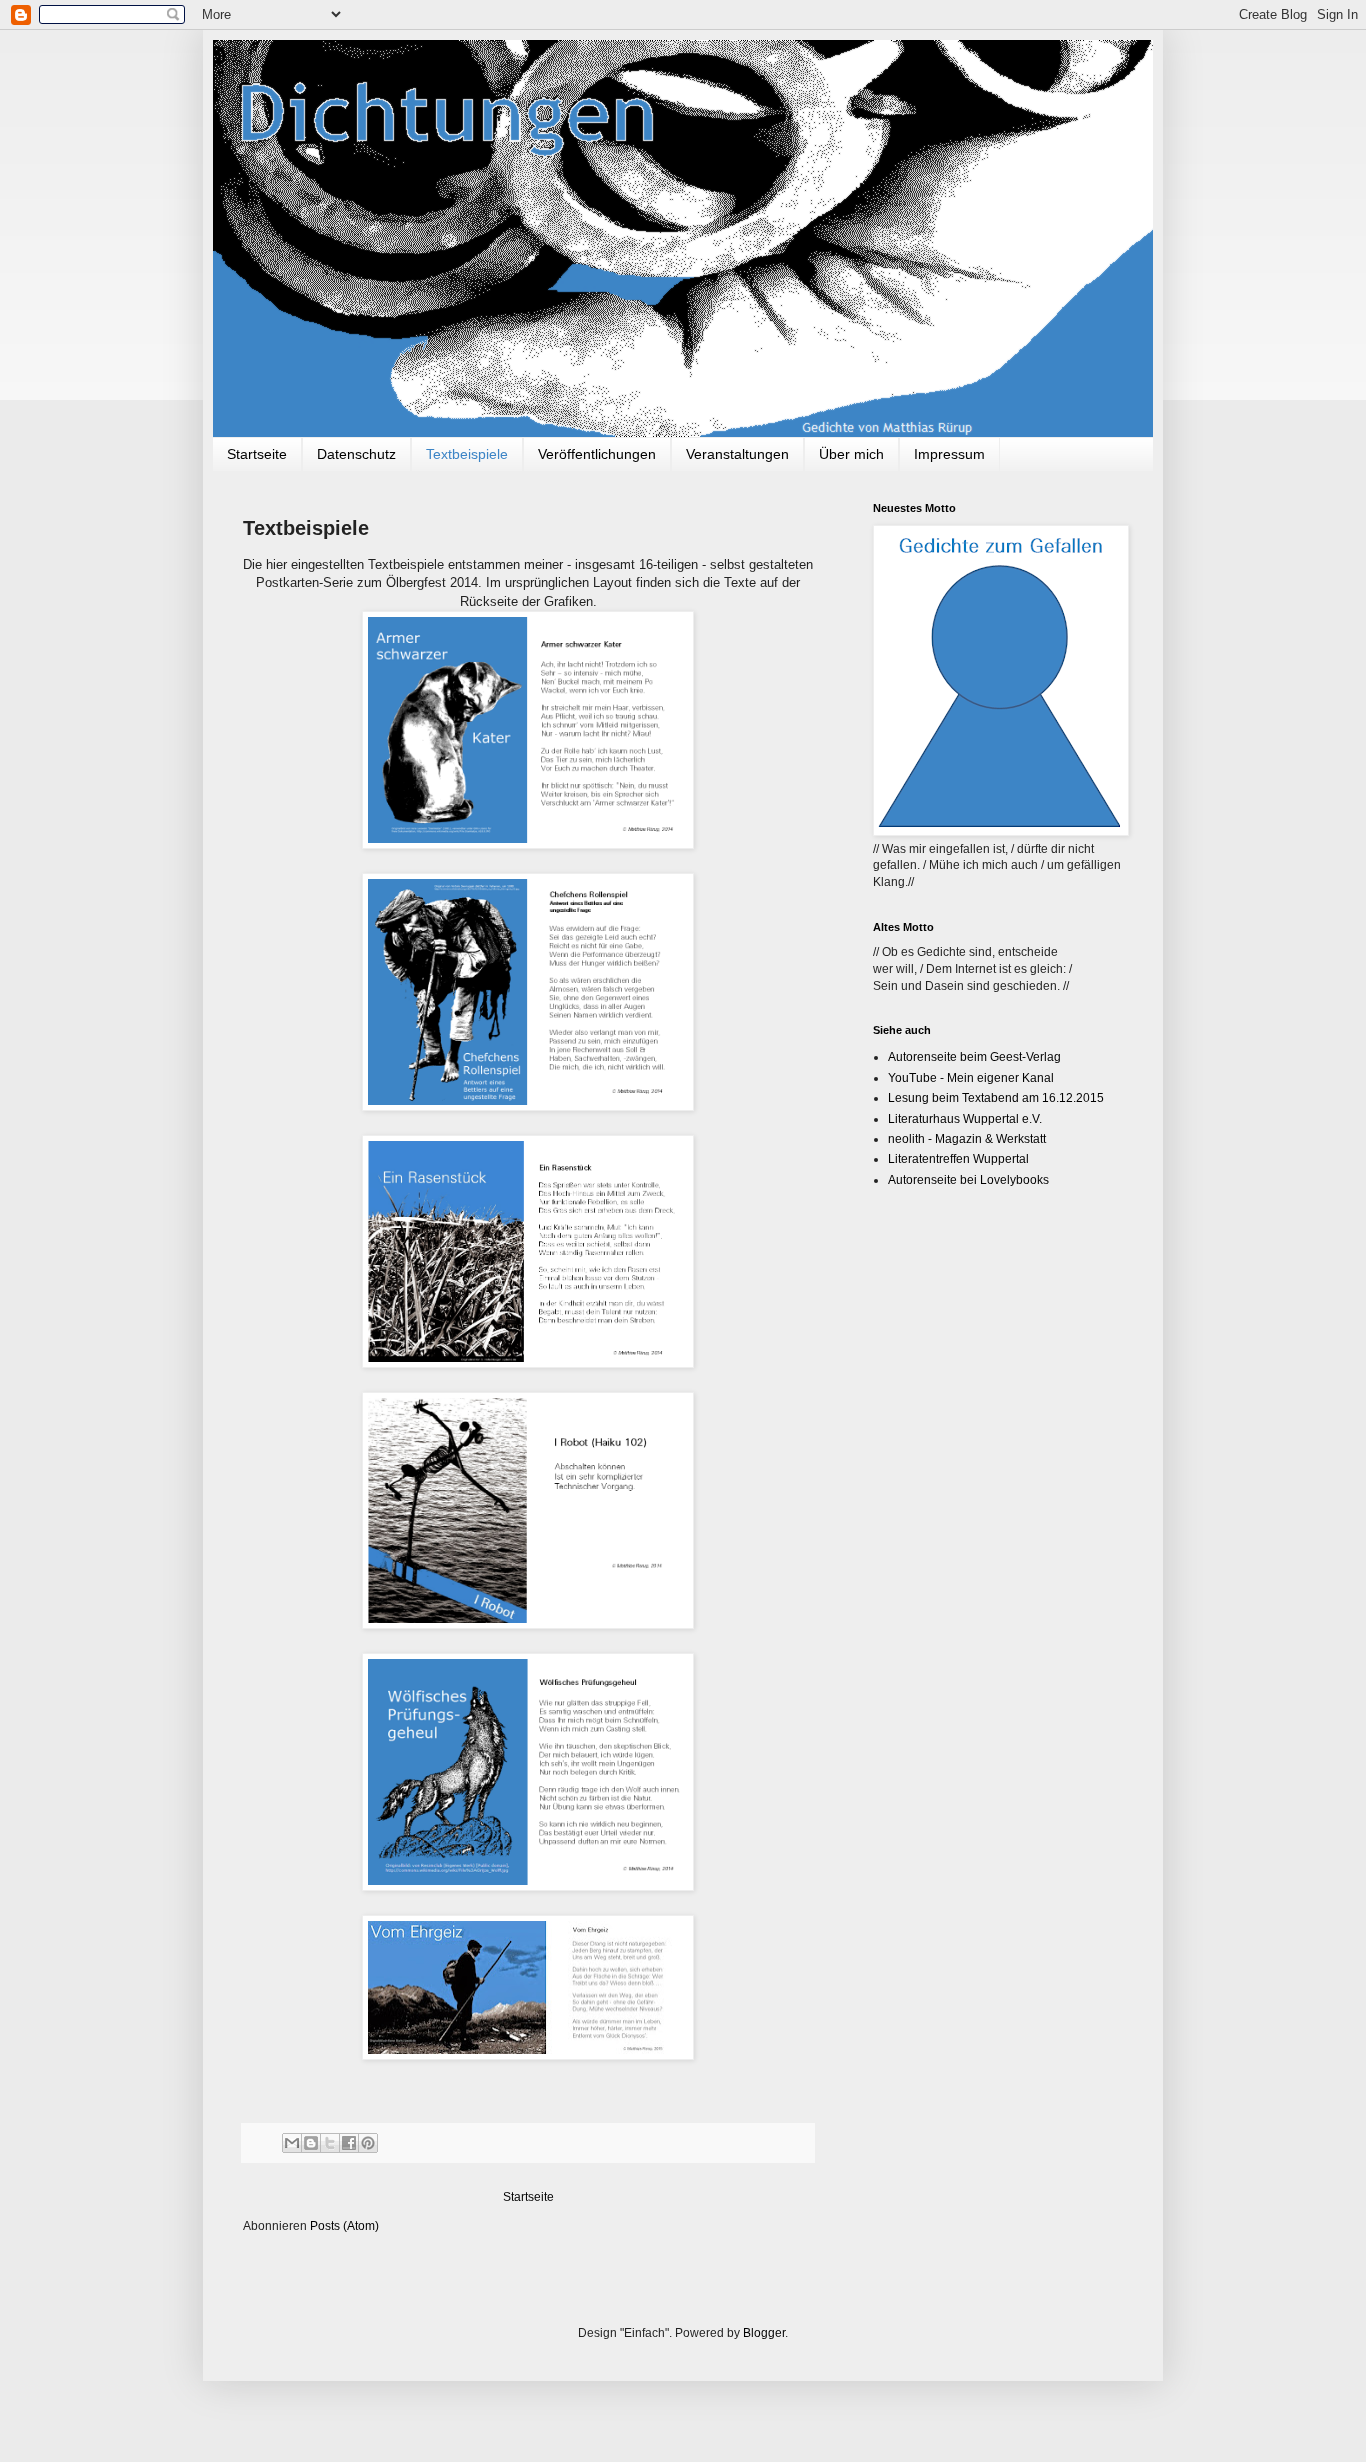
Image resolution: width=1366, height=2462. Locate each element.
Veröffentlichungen (597, 454)
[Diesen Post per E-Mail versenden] (292, 2143)
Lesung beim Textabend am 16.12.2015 (996, 1098)
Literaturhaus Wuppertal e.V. (965, 1119)
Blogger (764, 2333)
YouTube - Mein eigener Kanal (971, 1078)
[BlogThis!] (311, 2143)
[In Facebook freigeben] (349, 2143)
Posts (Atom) (344, 2226)
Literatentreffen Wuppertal (958, 1159)
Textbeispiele (467, 454)
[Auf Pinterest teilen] (368, 2143)
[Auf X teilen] (330, 2143)
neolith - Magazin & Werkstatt (967, 1139)
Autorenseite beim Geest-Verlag (974, 1057)
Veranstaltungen (737, 454)
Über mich (851, 454)
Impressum (949, 454)
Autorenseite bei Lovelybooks (968, 1180)
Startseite (257, 454)
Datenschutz (356, 454)
